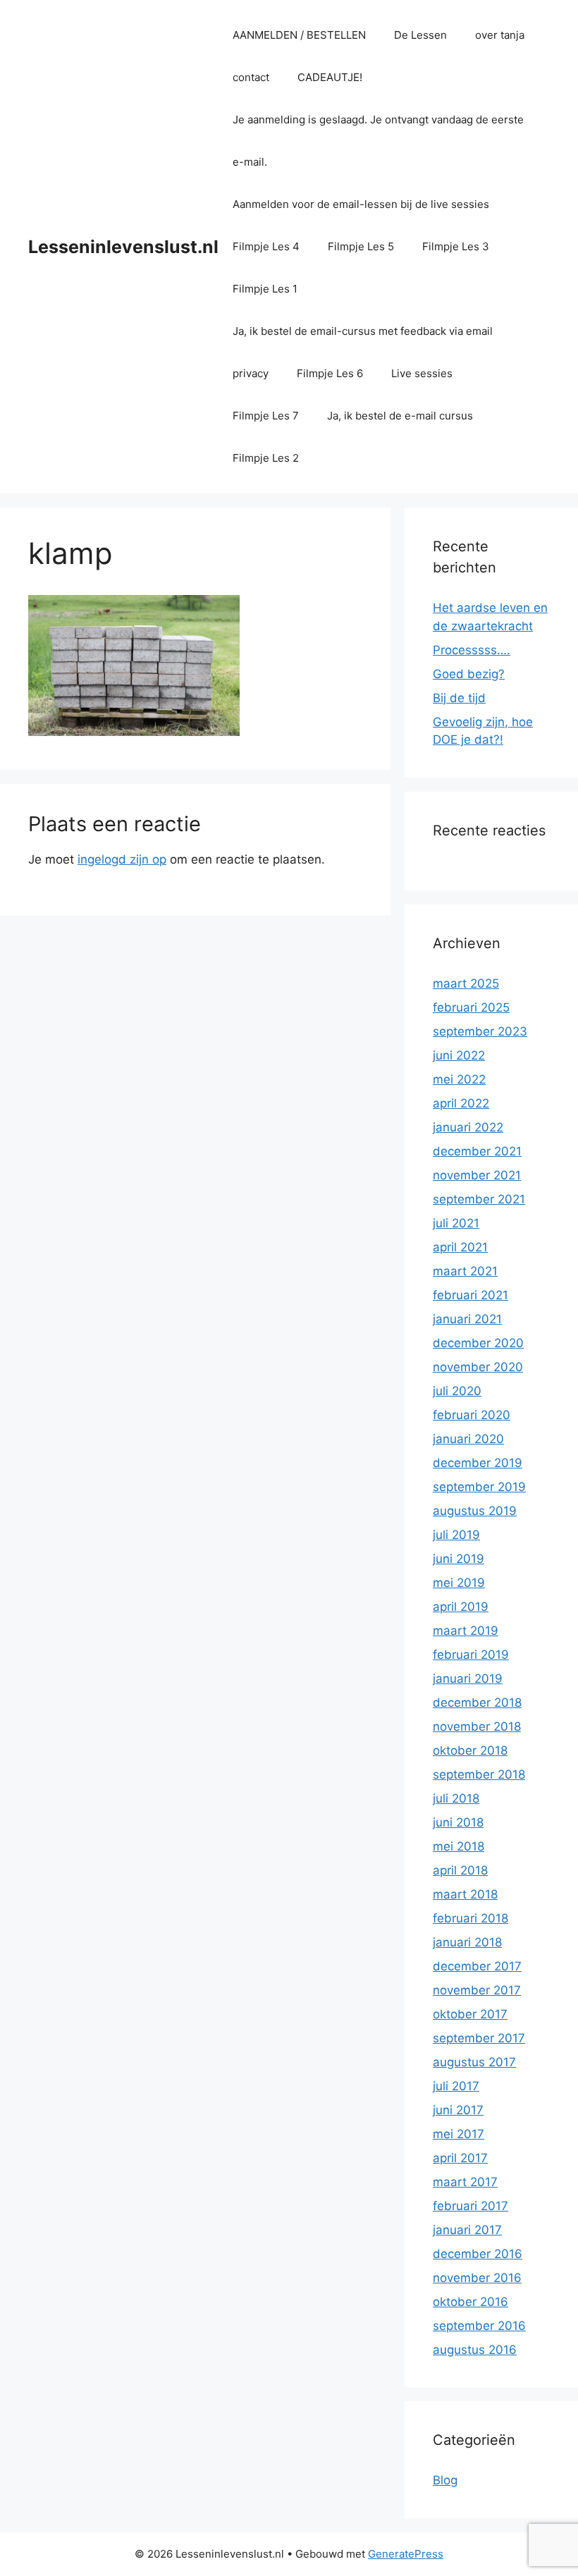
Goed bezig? (469, 674)
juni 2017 (458, 2110)
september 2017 (479, 2038)
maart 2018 (465, 1894)
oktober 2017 (470, 2014)
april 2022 (461, 1103)
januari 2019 (468, 1679)
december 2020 (478, 1343)
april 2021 (460, 1247)
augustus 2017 (474, 2062)
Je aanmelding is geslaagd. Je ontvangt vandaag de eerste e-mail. (378, 141)
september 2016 (479, 2326)
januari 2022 (468, 1127)
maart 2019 (466, 1631)
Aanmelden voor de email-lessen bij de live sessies (361, 204)
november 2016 (477, 2278)
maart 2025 (466, 983)
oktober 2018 (470, 1750)
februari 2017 (471, 2206)
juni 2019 (459, 1559)
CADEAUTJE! (330, 77)
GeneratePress (406, 2554)
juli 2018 (456, 1798)
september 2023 (480, 1031)
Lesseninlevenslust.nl (123, 247)
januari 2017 (467, 2230)
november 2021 (477, 1175)
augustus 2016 (475, 2350)
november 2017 (477, 1990)
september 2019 (479, 1487)
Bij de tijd (459, 698)
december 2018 (477, 1703)
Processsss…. (472, 650)
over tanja (500, 35)
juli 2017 (456, 2086)
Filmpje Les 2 (266, 458)
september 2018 (479, 1774)
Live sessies (422, 373)
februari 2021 (471, 1295)
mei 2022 (459, 1079)
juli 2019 (456, 1535)
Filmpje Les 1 (265, 289)
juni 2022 (459, 1055)
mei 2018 (459, 1846)
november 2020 (478, 1367)
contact (251, 77)
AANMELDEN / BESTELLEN (299, 35)
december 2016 (478, 2254)
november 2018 (477, 1726)
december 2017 (477, 1966)
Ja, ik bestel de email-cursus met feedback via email (363, 331)
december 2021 (477, 1151)
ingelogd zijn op (122, 859)
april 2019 (461, 1607)
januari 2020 (468, 1439)
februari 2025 (471, 1007)
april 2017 (460, 2158)
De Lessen (420, 35)
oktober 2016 (471, 2302)
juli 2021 (456, 1223)
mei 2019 (459, 1583)
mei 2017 (459, 2134)
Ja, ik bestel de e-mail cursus (400, 416)
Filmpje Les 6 (330, 373)
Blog (445, 2480)
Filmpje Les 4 (266, 246)
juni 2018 (458, 1822)
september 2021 (479, 1199)
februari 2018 (471, 1918)
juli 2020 (457, 1391)
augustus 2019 (475, 1511)
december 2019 (478, 1463)
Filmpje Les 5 (361, 246)
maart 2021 (465, 1271)
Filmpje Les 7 (266, 416)
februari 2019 (471, 1655)
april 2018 (460, 1870)
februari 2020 (472, 1415)
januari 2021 (467, 1319)
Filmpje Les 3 (456, 246)
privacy (251, 373)
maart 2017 (465, 2182)
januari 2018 (467, 1942)
